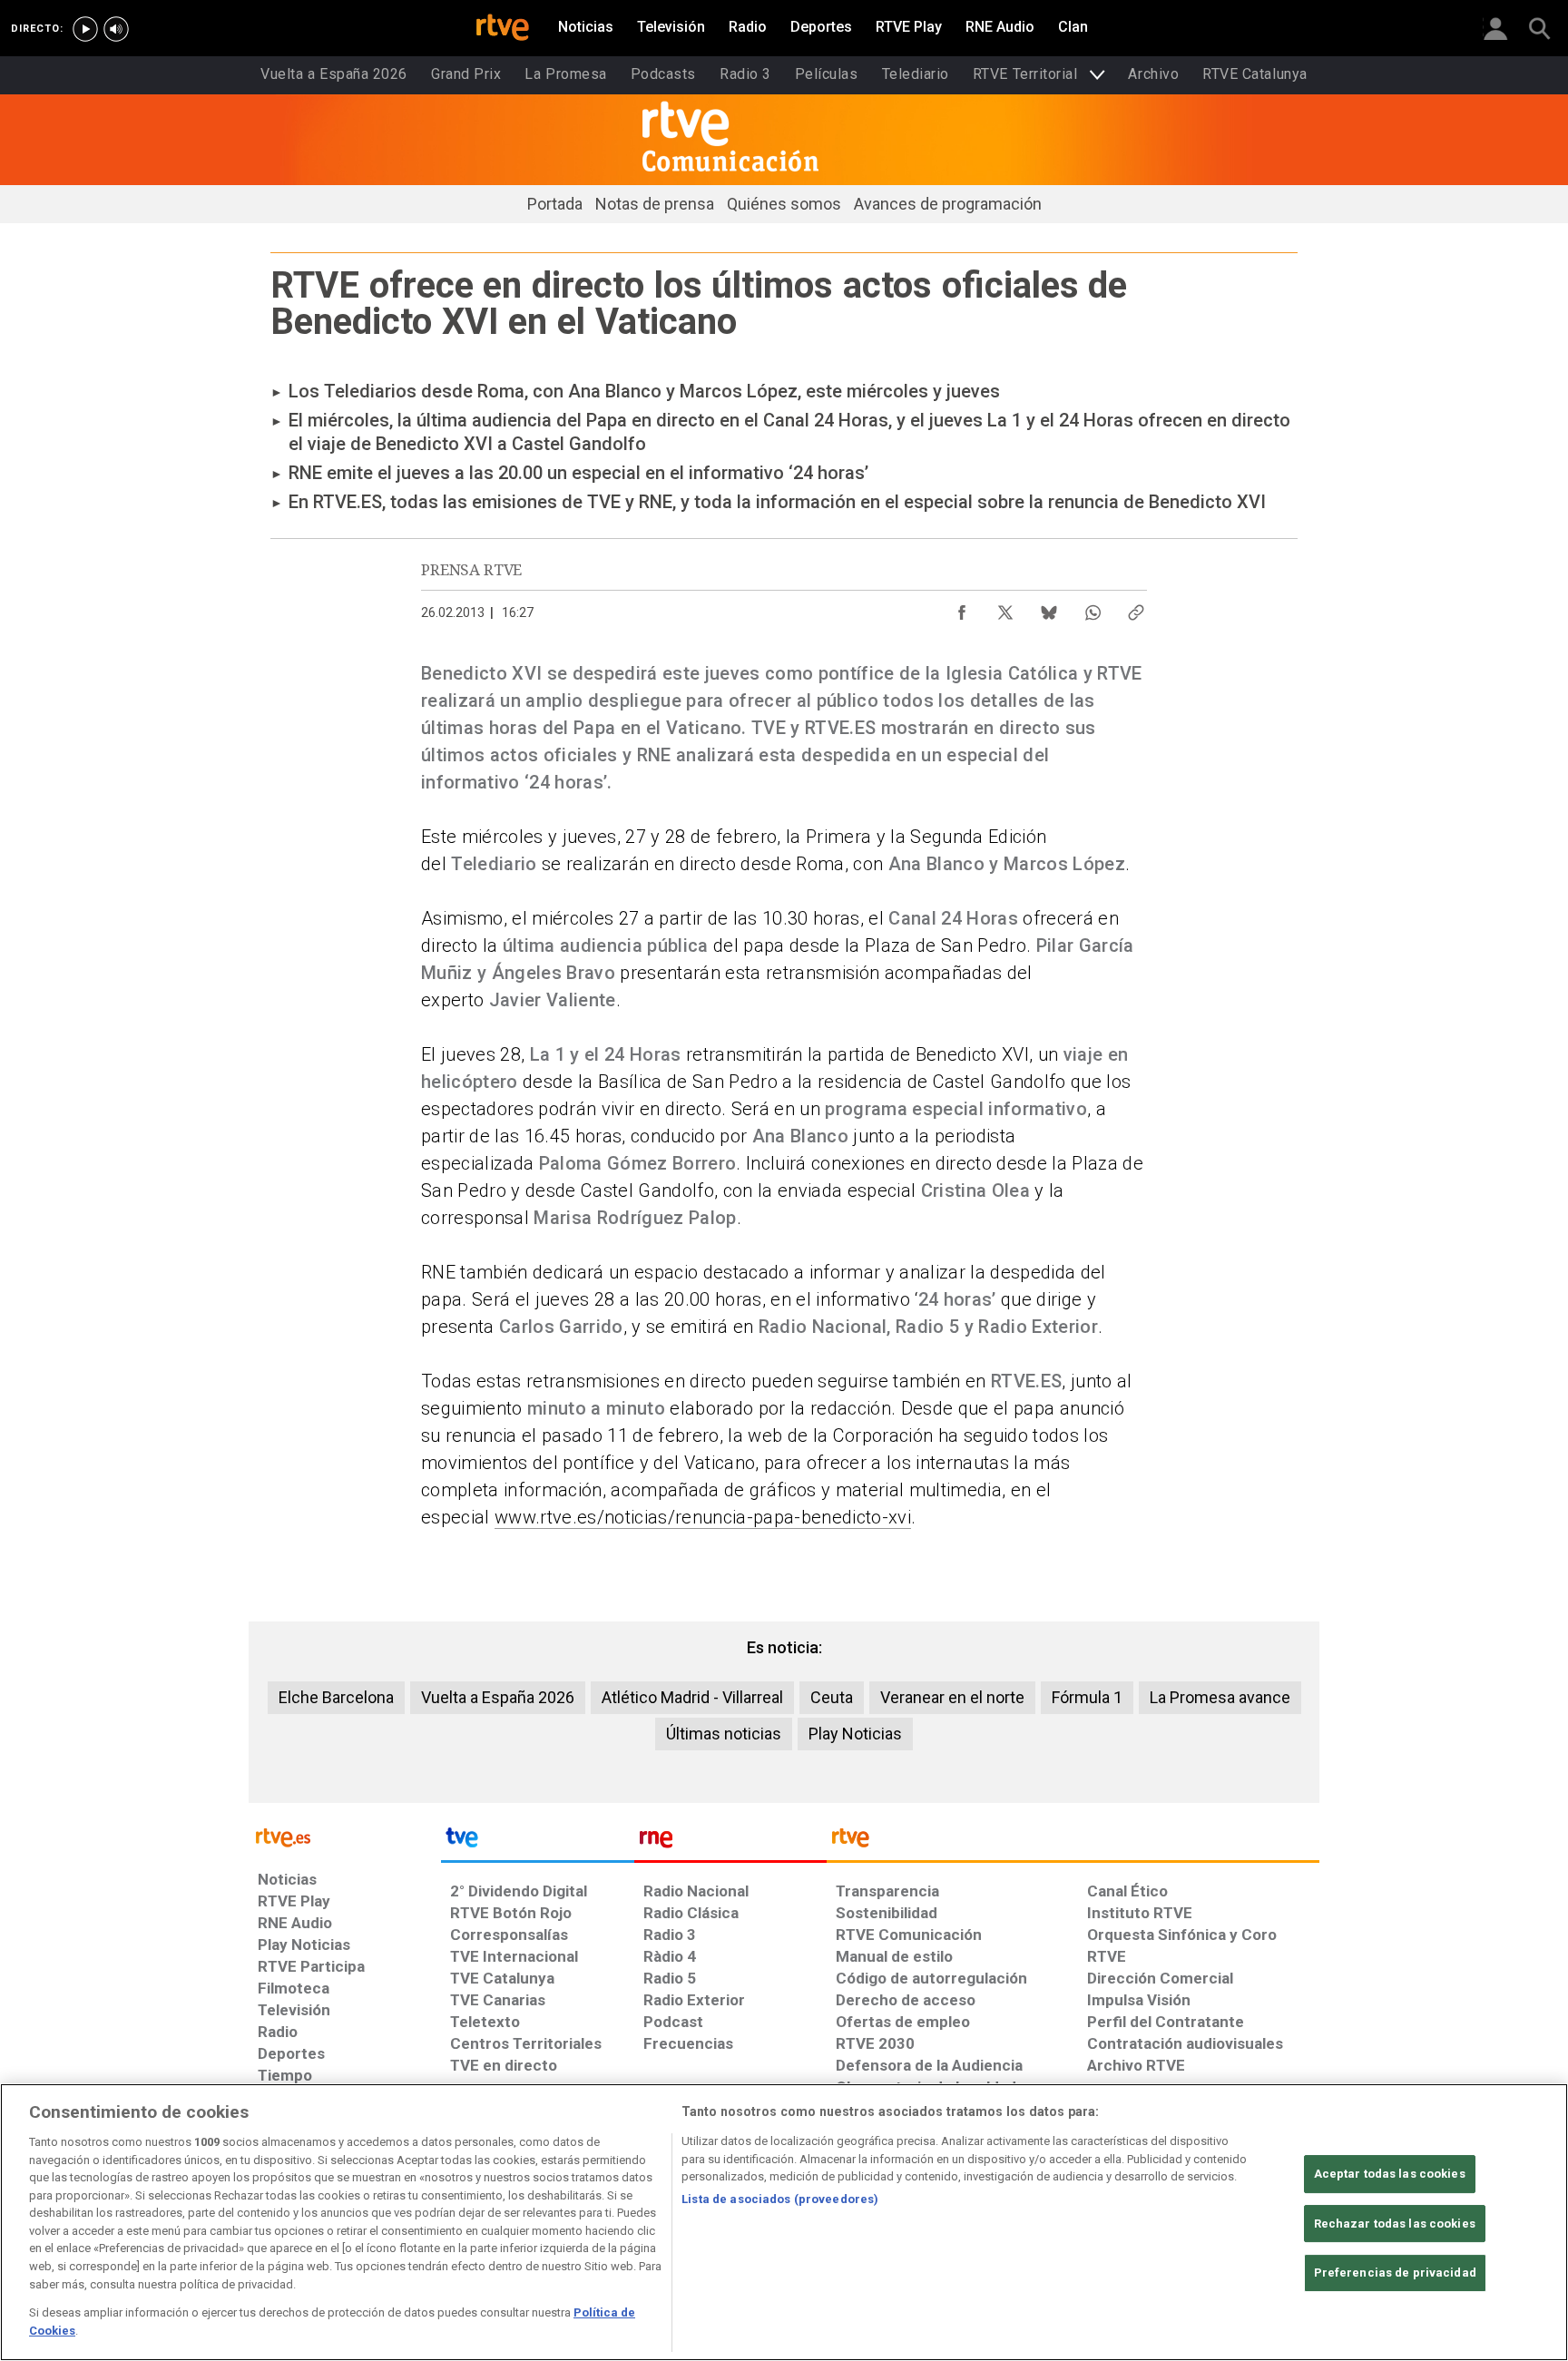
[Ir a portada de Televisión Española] (537, 1842)
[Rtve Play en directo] (85, 29)
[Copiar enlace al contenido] (1136, 608)
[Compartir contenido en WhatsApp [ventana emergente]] (1093, 608)
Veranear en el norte (952, 1697)
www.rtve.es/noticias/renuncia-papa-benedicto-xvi (703, 1517)
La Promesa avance (1220, 1697)
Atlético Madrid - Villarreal (692, 1697)
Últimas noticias (724, 1734)
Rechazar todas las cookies (1395, 2224)
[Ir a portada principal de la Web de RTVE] (345, 1836)
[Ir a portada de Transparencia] (1073, 1842)
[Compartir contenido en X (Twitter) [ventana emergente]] (1005, 608)
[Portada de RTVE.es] (503, 29)
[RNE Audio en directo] (116, 29)
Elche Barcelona (336, 1697)
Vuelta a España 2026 (498, 1697)
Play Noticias (855, 1734)
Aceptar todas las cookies (1390, 2174)
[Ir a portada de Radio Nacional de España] (730, 1842)
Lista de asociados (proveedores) (780, 2199)
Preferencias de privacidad (1395, 2273)
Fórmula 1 (1087, 1697)
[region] (784, 2222)
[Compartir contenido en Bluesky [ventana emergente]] (1049, 608)
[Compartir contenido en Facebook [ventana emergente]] (962, 608)
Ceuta (832, 1697)
